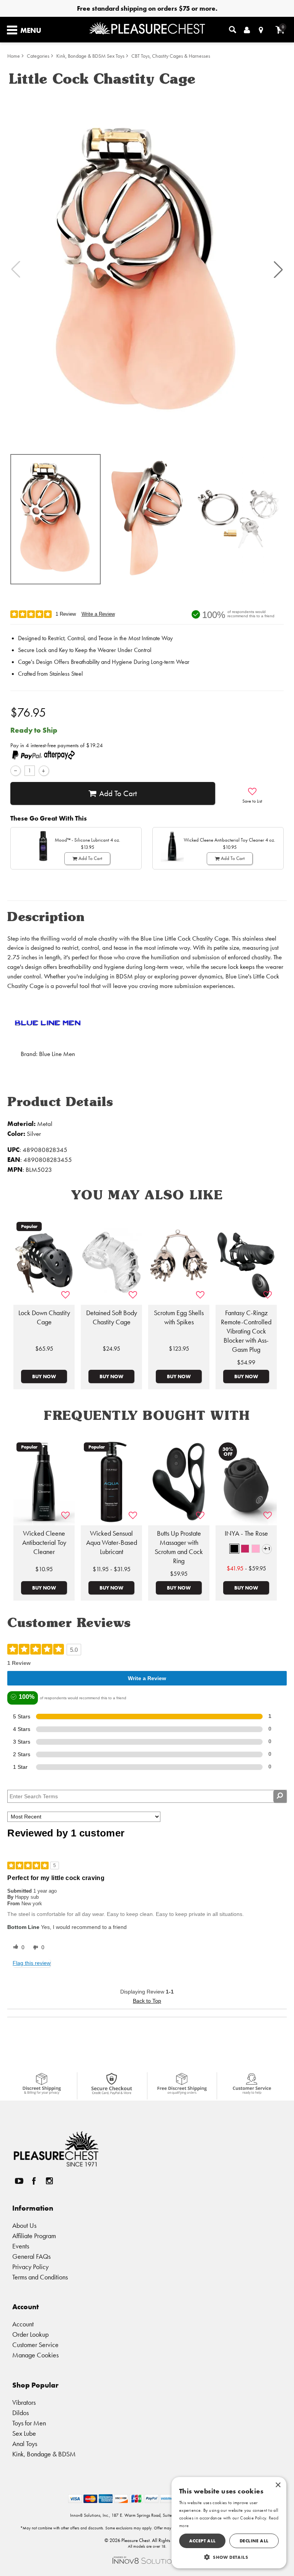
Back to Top (147, 2001)
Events (21, 2246)
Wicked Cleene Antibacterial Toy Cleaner (44, 1543)
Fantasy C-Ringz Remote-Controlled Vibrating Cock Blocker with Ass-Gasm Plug (246, 1331)
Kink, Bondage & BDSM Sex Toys (90, 56)
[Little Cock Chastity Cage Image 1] (147, 270)
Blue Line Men (57, 1054)
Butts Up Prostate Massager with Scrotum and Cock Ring (179, 1547)
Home (14, 56)
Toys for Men (29, 2423)
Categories (38, 56)
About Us (24, 2225)
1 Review (66, 614)
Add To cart (118, 793)
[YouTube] (19, 2181)
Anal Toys (25, 2444)
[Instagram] (49, 2181)
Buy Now (44, 1376)
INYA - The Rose (246, 1533)
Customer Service (35, 2345)
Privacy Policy (30, 2267)
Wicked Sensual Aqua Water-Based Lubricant (112, 1543)
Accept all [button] (203, 2541)
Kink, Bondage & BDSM (44, 2454)
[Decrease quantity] (16, 771)
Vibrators (24, 2402)
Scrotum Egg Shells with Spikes (179, 1317)
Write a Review (98, 614)
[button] (278, 269)
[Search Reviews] (280, 1796)
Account (23, 2324)
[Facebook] (34, 2181)
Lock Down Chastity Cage (44, 1317)
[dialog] (229, 2523)
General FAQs (31, 2256)
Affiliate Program (34, 2236)
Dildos (20, 2413)
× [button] (278, 2485)
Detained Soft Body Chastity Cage (112, 1317)
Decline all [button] (254, 2541)
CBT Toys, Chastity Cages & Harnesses (171, 56)
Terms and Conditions (40, 2277)
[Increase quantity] (44, 771)
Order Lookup (30, 2334)
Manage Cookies (35, 2355)
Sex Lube (24, 2433)
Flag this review (32, 1963)
